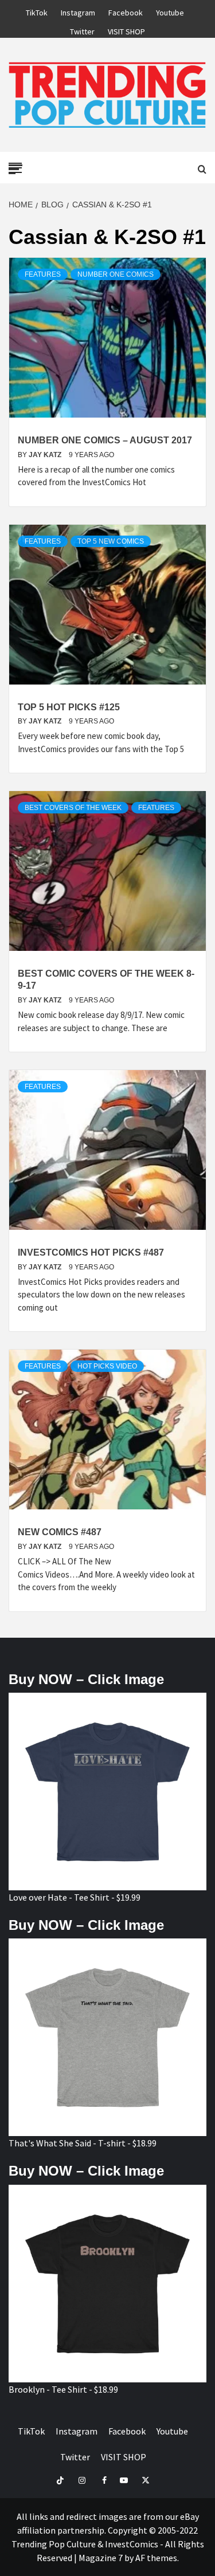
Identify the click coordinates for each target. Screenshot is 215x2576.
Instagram (78, 11)
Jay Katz (46, 455)
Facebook (126, 11)
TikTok (37, 11)
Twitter (82, 30)
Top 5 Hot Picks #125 (69, 707)
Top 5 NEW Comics (111, 541)
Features (43, 274)
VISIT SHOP (126, 30)
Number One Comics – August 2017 (105, 440)
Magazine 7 (101, 2558)
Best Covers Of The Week (73, 808)
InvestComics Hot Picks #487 (91, 1252)
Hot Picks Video (107, 1366)
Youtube (170, 11)
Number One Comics (116, 274)
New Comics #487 (60, 1532)
